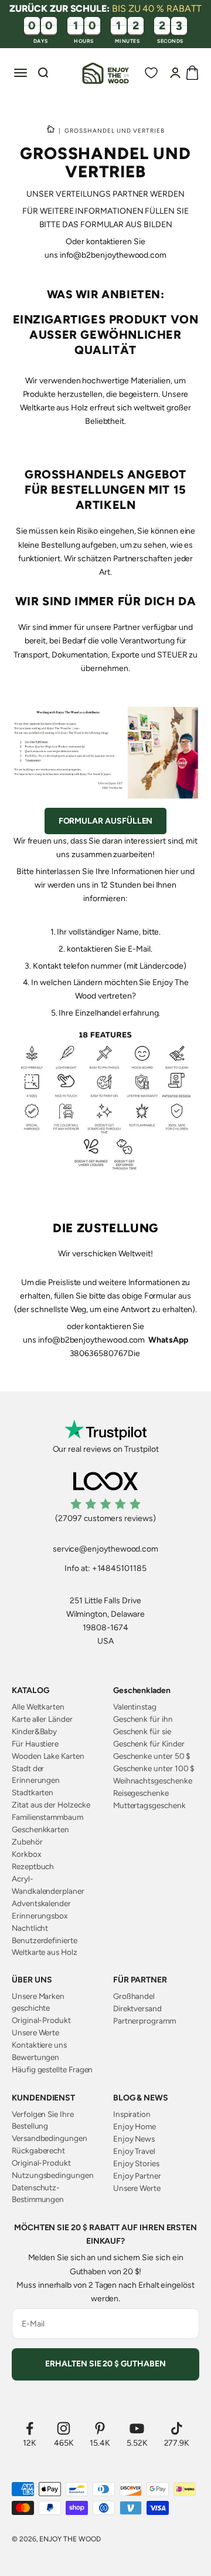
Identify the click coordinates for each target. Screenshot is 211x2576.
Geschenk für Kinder (149, 1744)
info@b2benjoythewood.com (113, 255)
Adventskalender (41, 1903)
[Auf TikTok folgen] (177, 2428)
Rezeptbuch (33, 1866)
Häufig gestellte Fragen (52, 2069)
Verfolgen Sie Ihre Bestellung (43, 2120)
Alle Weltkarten (38, 1707)
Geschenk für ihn (143, 1719)
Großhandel (134, 1996)
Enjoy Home (135, 2126)
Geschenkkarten (40, 1829)
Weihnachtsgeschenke (153, 1781)
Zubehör (27, 1842)
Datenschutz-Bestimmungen (38, 2193)
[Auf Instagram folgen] (64, 2428)
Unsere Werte (35, 2032)
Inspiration (132, 2114)
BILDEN (158, 225)
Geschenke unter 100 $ (154, 1768)
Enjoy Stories (136, 2163)
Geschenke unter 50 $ (152, 1756)
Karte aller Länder (42, 1719)
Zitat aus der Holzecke (51, 1805)
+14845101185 (119, 1568)
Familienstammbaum (47, 1817)
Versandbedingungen (50, 2138)
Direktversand (137, 2008)
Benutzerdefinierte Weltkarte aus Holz (45, 1946)
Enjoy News (134, 2139)
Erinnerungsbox (40, 1916)
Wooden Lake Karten (48, 1756)
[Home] (51, 130)
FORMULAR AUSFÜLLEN (106, 821)
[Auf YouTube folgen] (137, 2428)
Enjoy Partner (137, 2176)
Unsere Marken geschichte (38, 2002)
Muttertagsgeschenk (149, 1805)
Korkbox (26, 1854)
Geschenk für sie (142, 1731)
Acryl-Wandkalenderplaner (48, 1884)
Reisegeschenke (141, 1793)
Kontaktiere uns (39, 2045)
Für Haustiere (35, 1744)
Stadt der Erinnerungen (36, 1774)
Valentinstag (135, 1707)
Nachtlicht (30, 1928)
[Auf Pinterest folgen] (100, 2428)
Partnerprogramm (144, 2021)
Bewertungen (35, 2057)
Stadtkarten (33, 1792)
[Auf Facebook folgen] (30, 2428)
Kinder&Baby (34, 1731)
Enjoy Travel (134, 2151)
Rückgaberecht (38, 2150)
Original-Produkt (41, 2020)
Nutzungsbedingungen (53, 2175)
